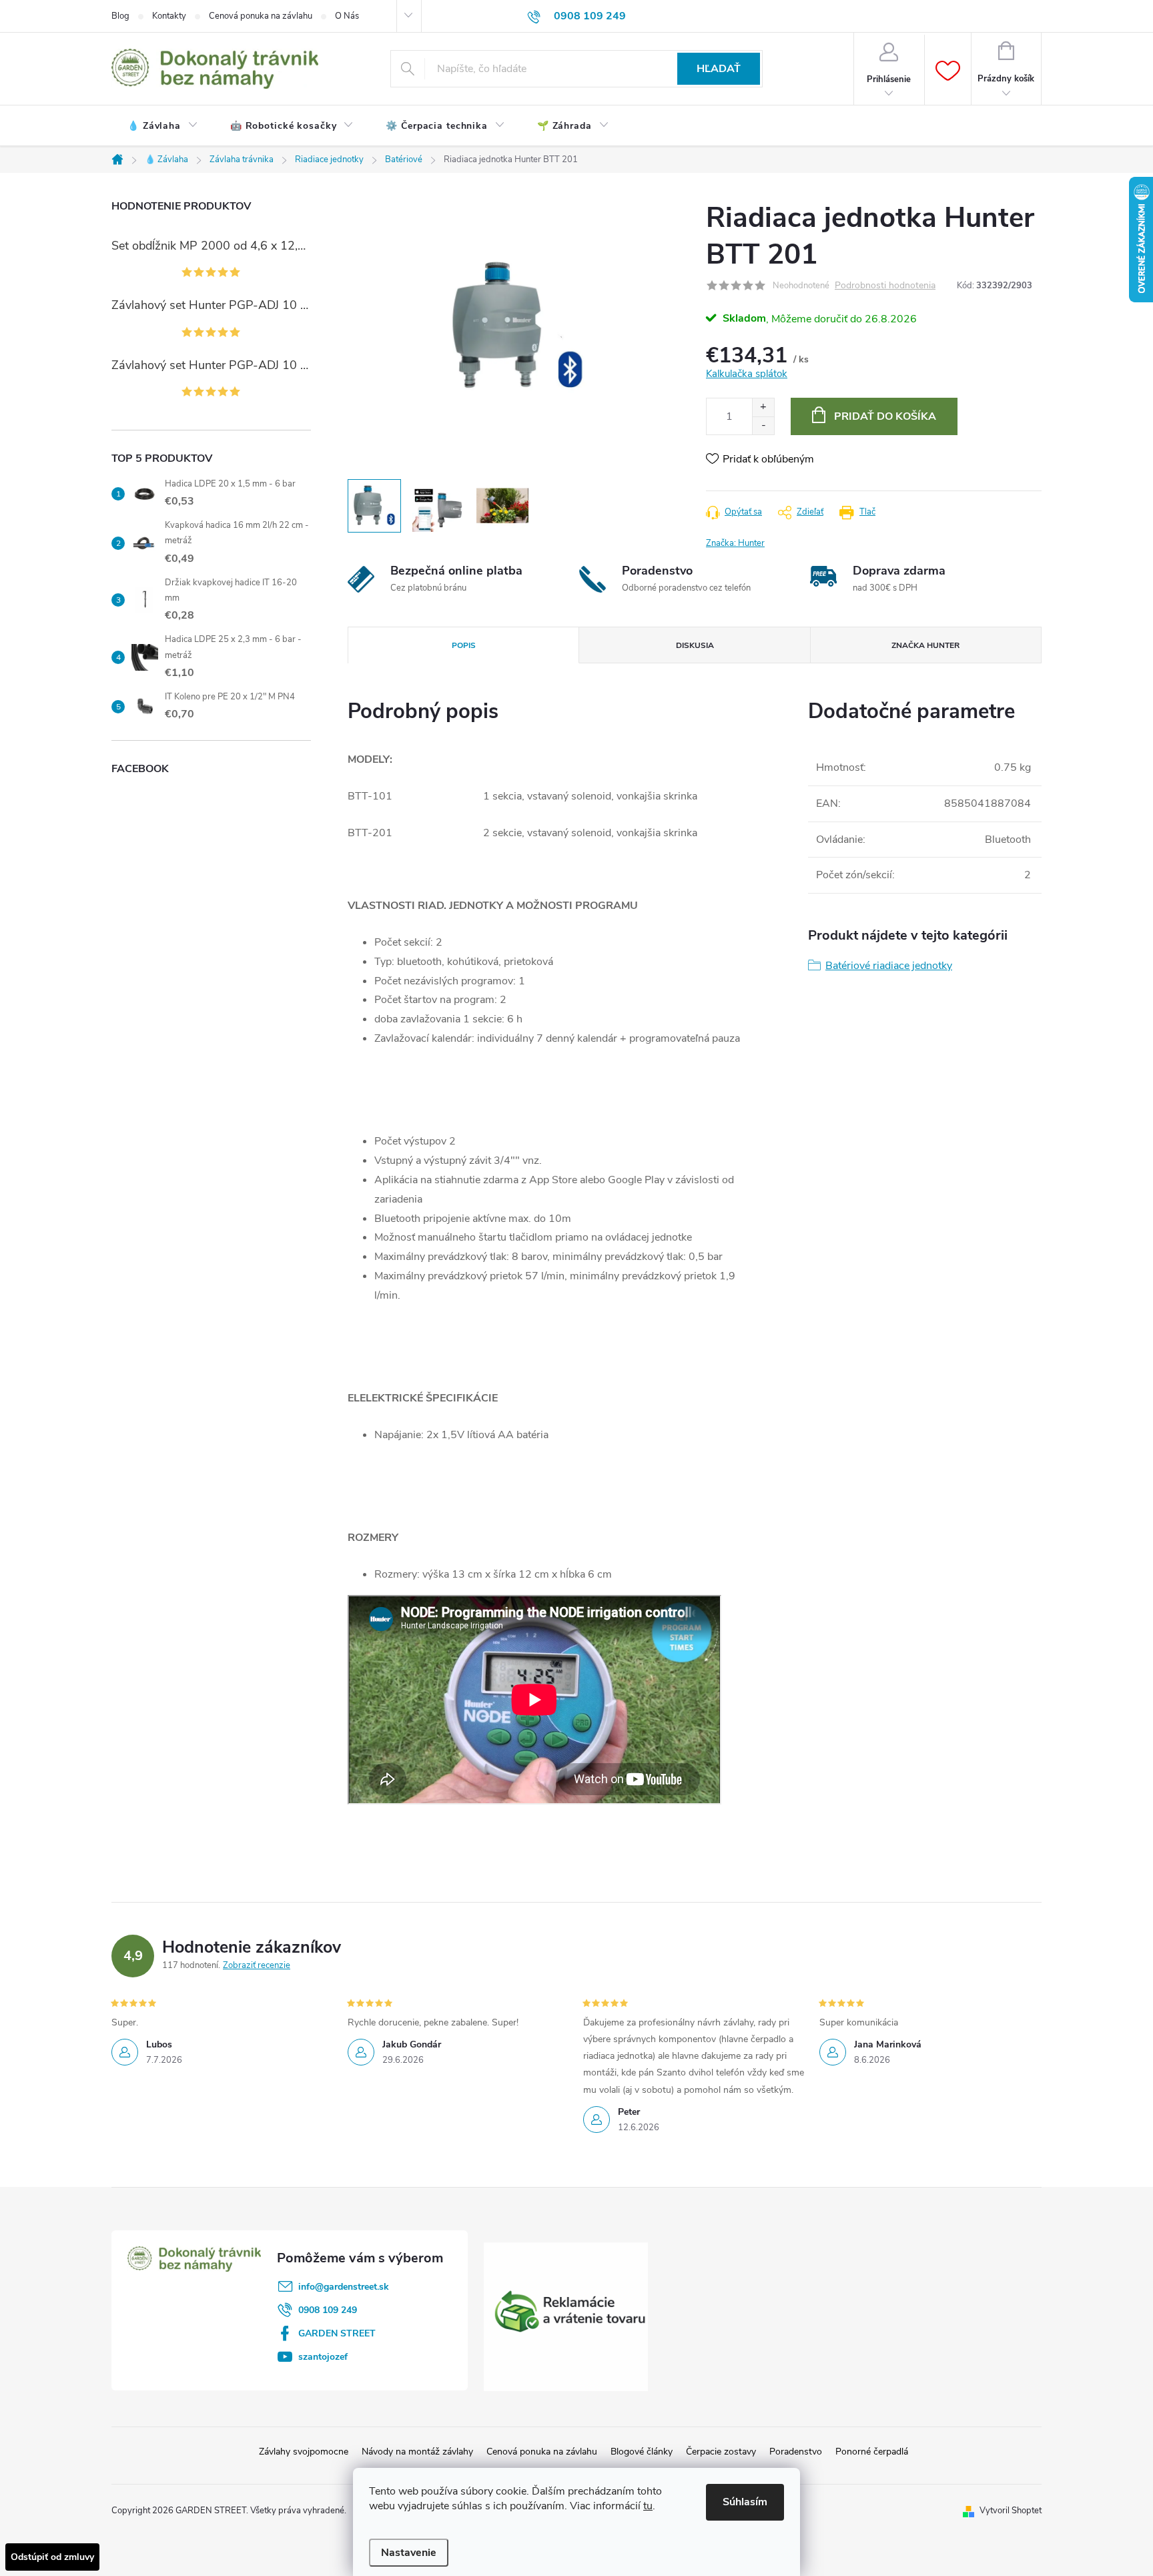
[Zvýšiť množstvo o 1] (763, 407)
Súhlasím (745, 2502)
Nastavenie (409, 2553)
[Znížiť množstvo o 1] (763, 425)
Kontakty (169, 16)
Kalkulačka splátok (747, 374)
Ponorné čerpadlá (872, 2452)
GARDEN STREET (337, 2333)
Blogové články (642, 2452)
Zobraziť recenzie (257, 1965)
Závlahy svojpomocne (304, 2452)
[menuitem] (163, 126)
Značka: (735, 543)
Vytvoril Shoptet (1011, 2511)
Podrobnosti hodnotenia (885, 286)
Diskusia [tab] (695, 645)
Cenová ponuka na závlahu (261, 16)
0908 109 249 (328, 2310)
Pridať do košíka (885, 416)
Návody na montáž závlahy (417, 2452)
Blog (120, 16)
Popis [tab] (464, 645)
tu (648, 2506)
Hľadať (719, 69)
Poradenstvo (796, 2452)
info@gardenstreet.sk (344, 2287)
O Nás (347, 16)
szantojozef (323, 2357)
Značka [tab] (925, 645)
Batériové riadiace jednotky (889, 966)
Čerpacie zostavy (721, 2452)
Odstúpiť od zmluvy (52, 2557)
